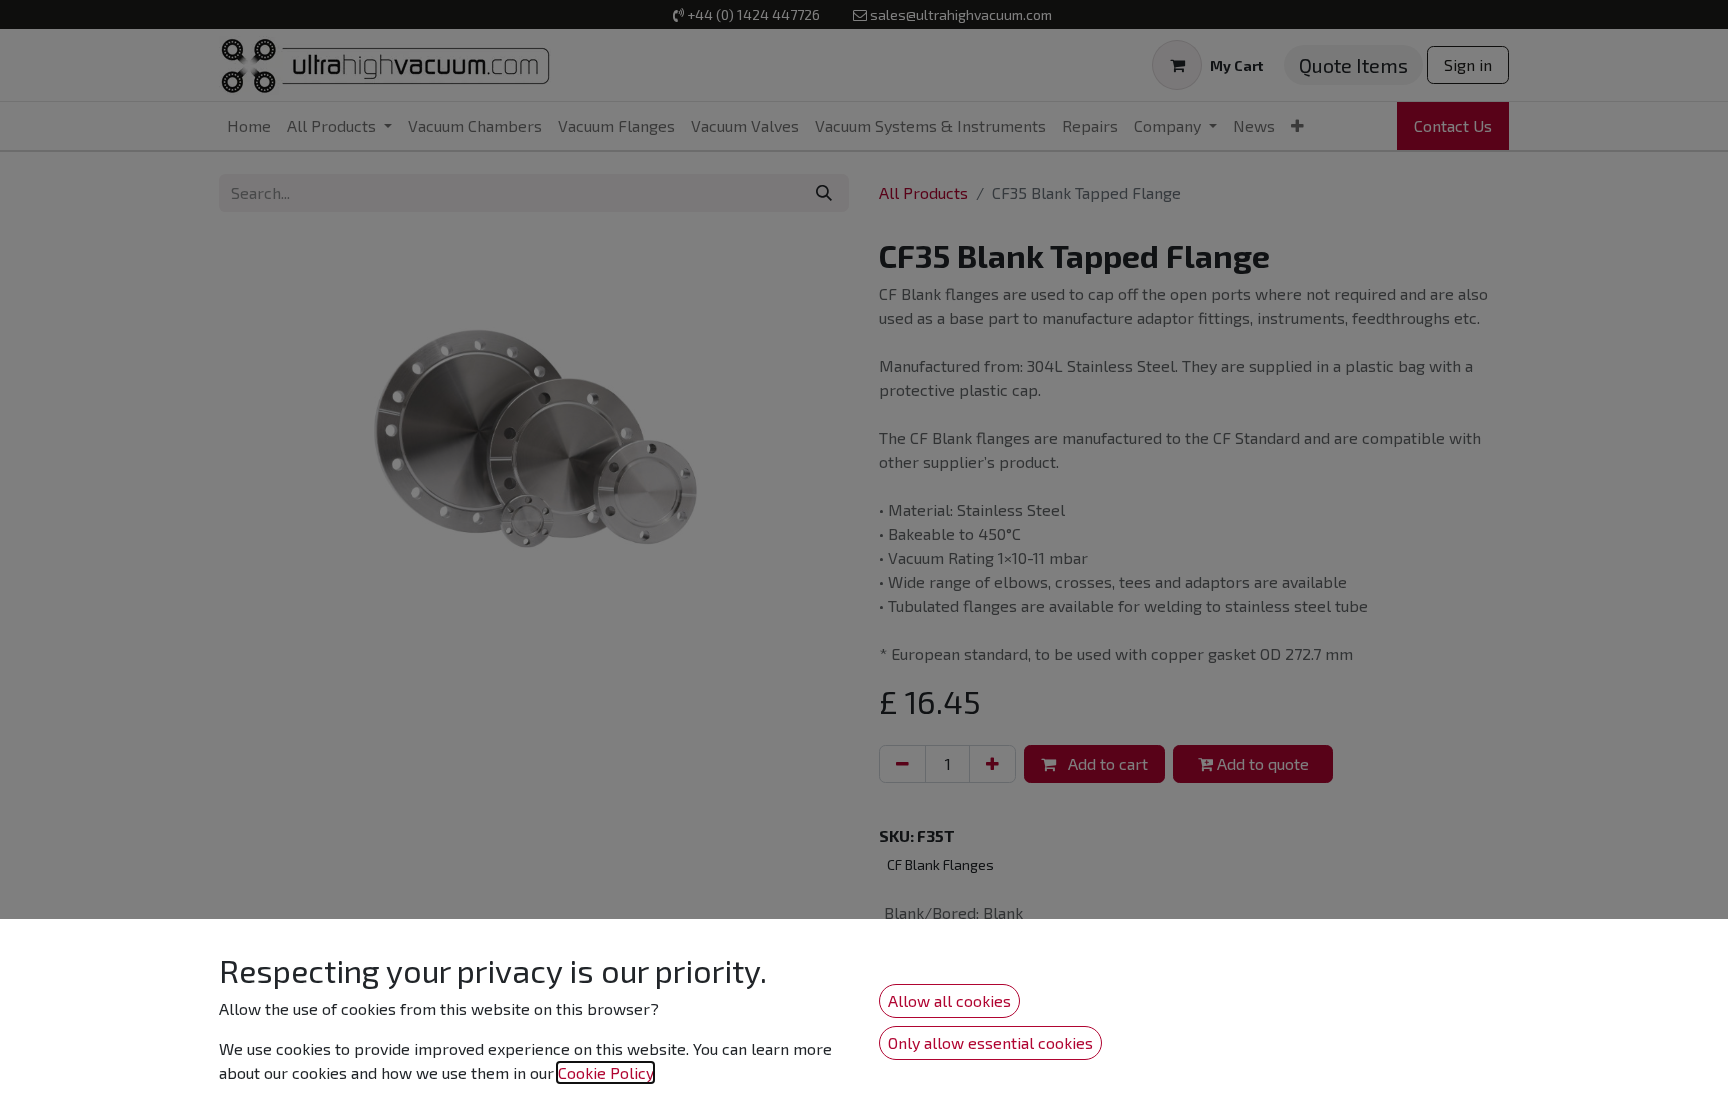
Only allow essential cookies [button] (990, 1042)
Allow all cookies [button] (949, 1000)
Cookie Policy (605, 1072)
